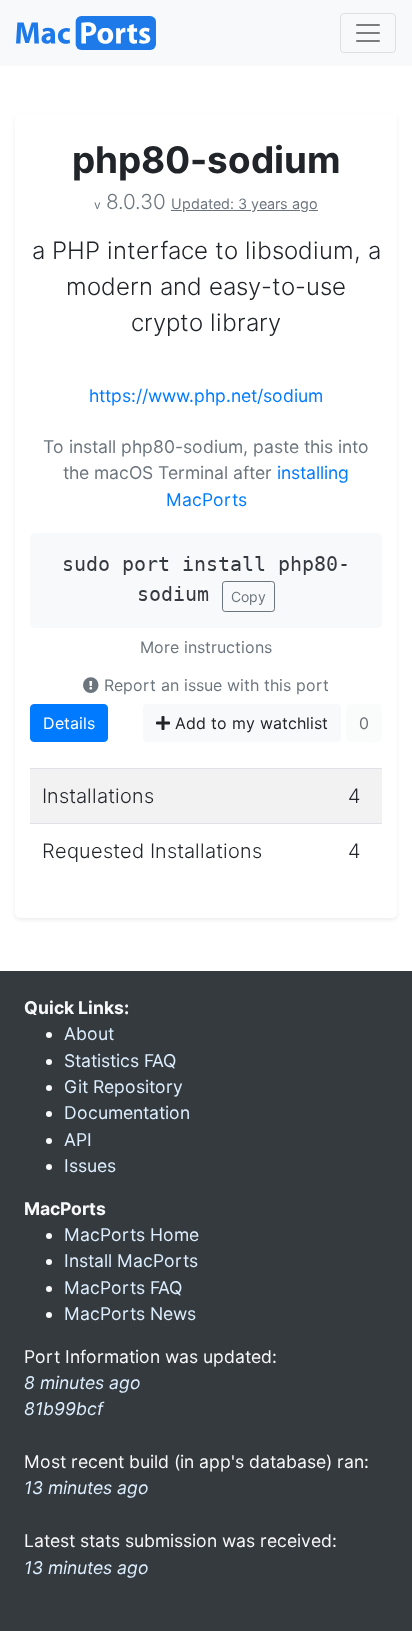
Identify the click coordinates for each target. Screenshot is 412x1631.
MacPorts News (130, 1313)
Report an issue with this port (214, 685)
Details (69, 723)
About (89, 1033)
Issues (90, 1165)
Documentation (127, 1112)
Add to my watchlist (249, 723)
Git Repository (123, 1086)
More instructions (206, 647)
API (78, 1139)
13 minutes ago (86, 1487)
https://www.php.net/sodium (206, 395)
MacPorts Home (131, 1234)
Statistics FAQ (120, 1060)
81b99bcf (63, 1408)
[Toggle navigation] (368, 33)
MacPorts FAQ (123, 1287)
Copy (248, 596)
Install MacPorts (131, 1260)
